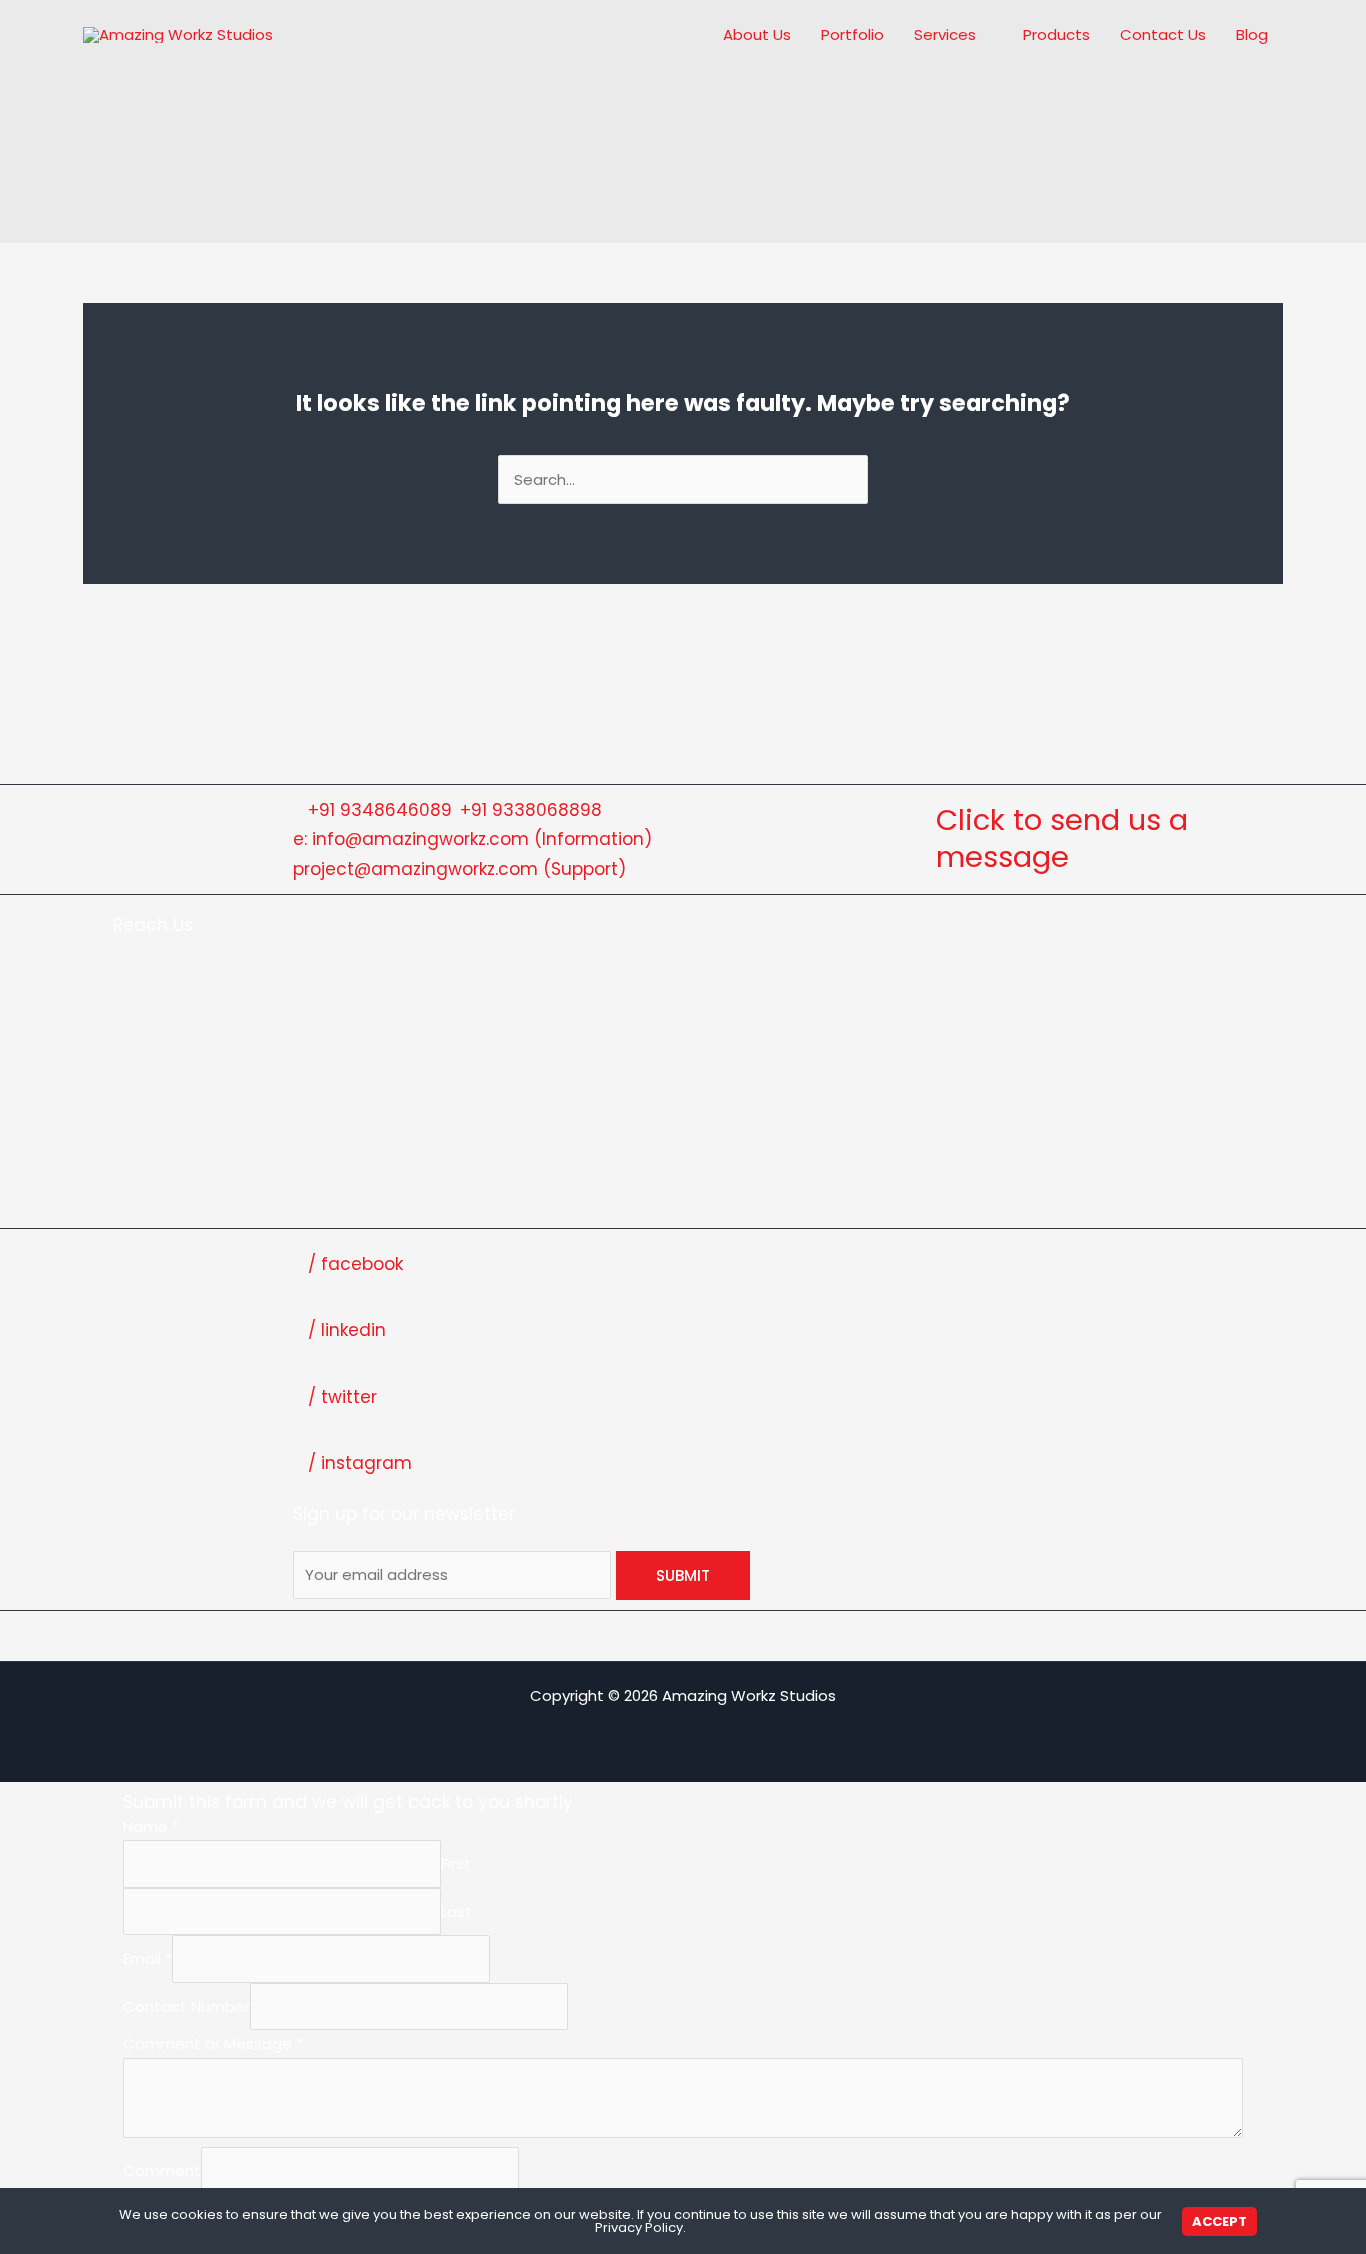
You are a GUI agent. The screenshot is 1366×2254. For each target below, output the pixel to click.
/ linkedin (347, 1330)
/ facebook (355, 1264)
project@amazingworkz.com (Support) (459, 869)
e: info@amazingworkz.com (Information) (472, 839)
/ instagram (360, 1463)
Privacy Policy (639, 2227)
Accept (1219, 2221)
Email (147, 1959)
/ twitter (342, 1397)
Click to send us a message (1062, 839)
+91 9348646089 (380, 810)
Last (456, 1911)
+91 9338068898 (531, 810)
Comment (162, 2171)
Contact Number (186, 2006)
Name (151, 1826)
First (456, 1864)
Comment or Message (213, 2043)
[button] (984, 35)
